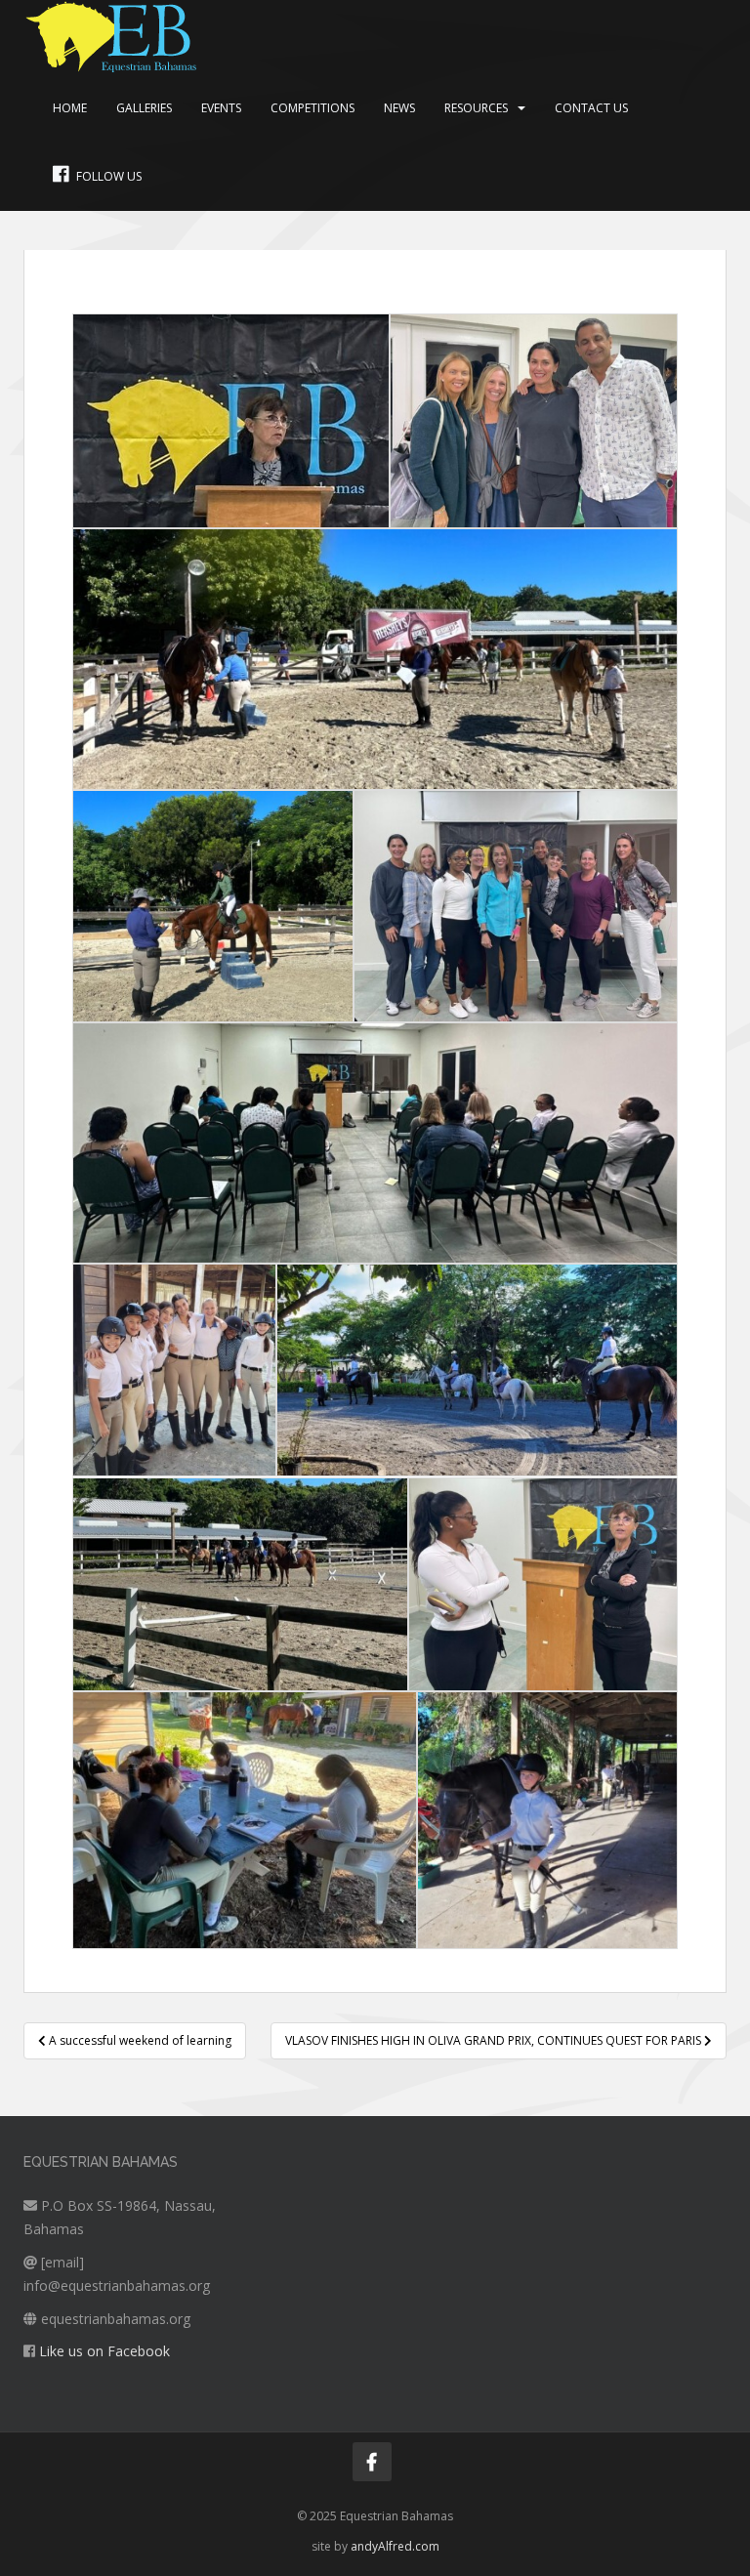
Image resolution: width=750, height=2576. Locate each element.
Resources (476, 108)
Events (221, 108)
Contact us (591, 108)
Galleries (144, 108)
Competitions (312, 108)
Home (70, 108)
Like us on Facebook (104, 2351)
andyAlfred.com (395, 2546)
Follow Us (109, 176)
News (399, 108)
